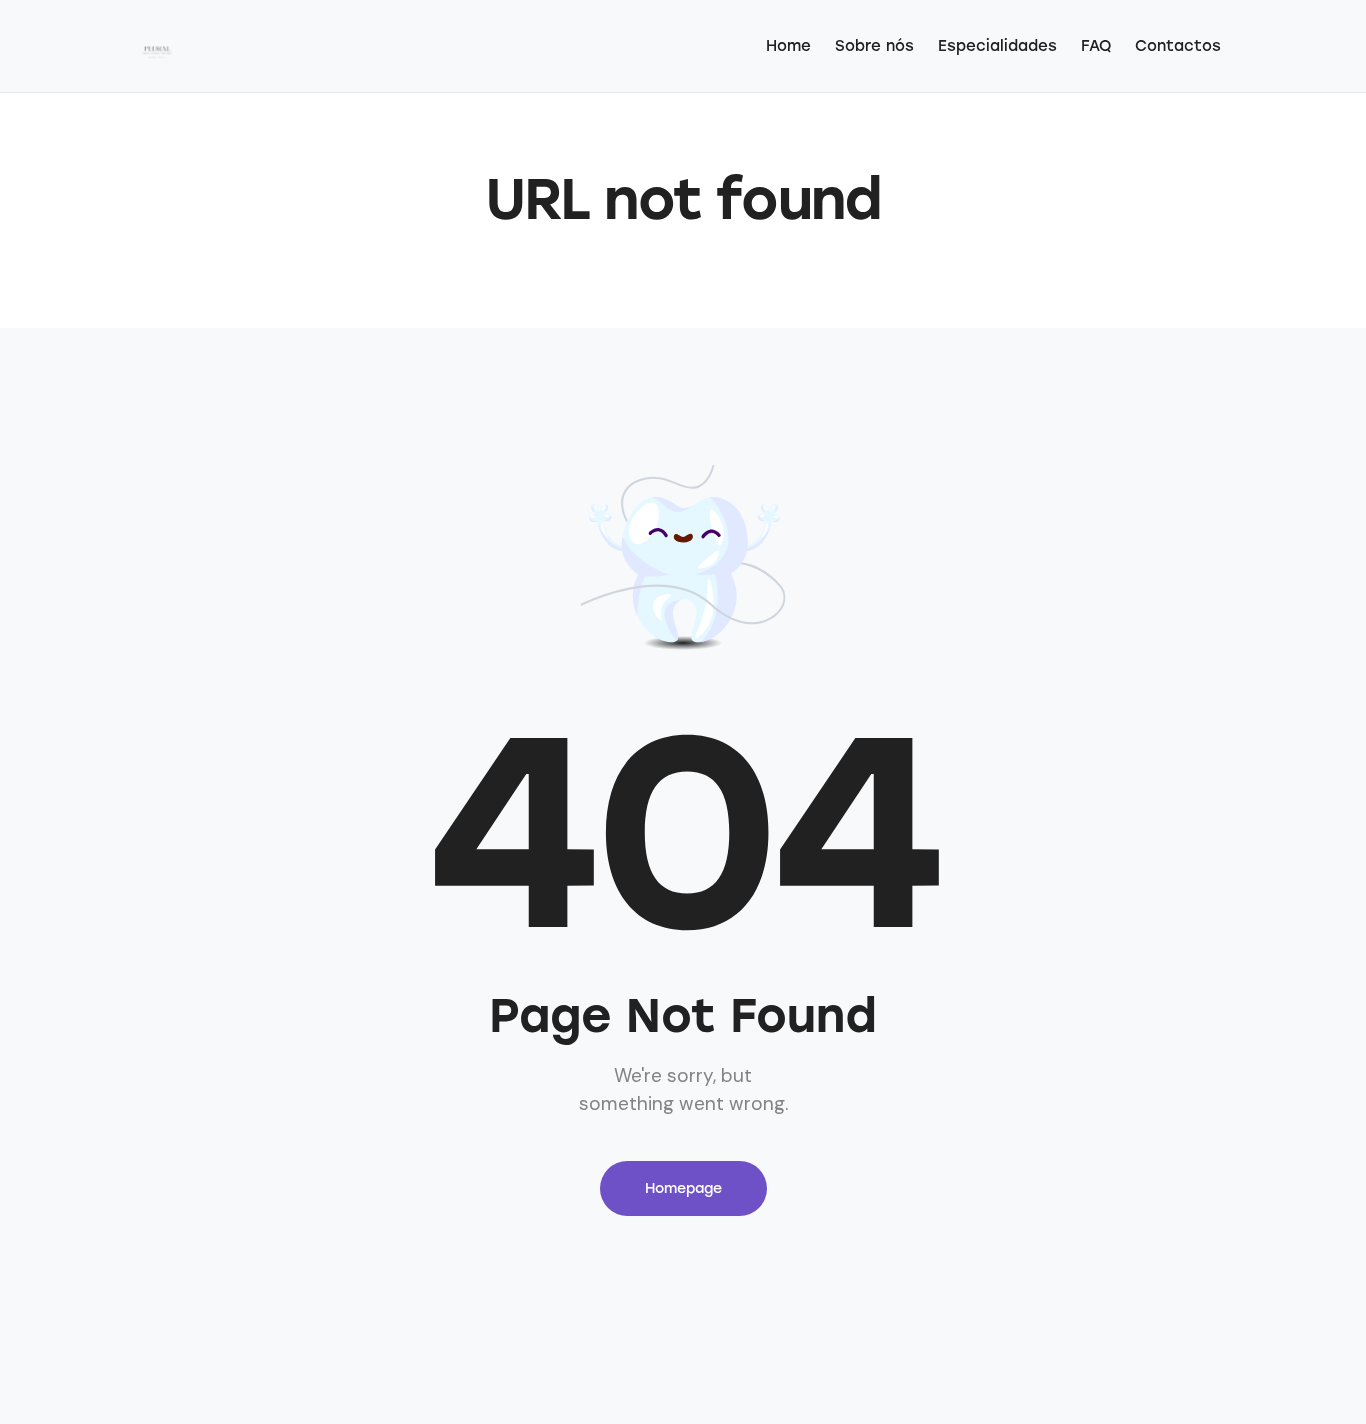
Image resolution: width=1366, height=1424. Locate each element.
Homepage (683, 1188)
